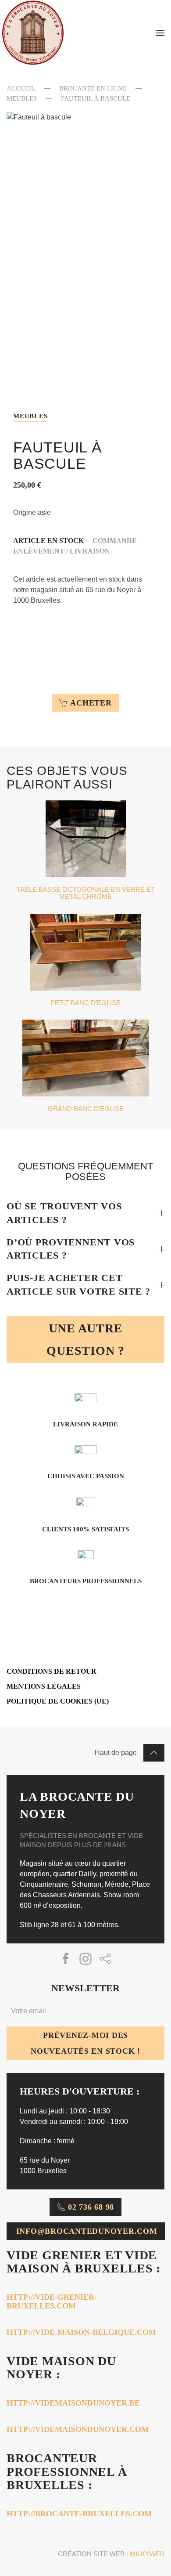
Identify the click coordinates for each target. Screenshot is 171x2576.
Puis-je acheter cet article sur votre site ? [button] (78, 1284)
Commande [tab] (115, 541)
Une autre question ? (85, 1339)
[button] (160, 33)
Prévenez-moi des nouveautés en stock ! (85, 2043)
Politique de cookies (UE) (58, 1701)
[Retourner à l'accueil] (33, 33)
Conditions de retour (52, 1671)
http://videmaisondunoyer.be (73, 2403)
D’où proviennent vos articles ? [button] (71, 1249)
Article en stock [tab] (48, 541)
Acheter (91, 703)
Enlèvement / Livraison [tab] (62, 551)
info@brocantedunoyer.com (87, 2231)
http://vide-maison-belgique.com (81, 2332)
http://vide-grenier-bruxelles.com (52, 2301)
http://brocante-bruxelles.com (79, 2514)
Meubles (30, 416)
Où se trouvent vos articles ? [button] (64, 1213)
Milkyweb (147, 2554)
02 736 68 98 (91, 2207)
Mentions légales (44, 1686)
